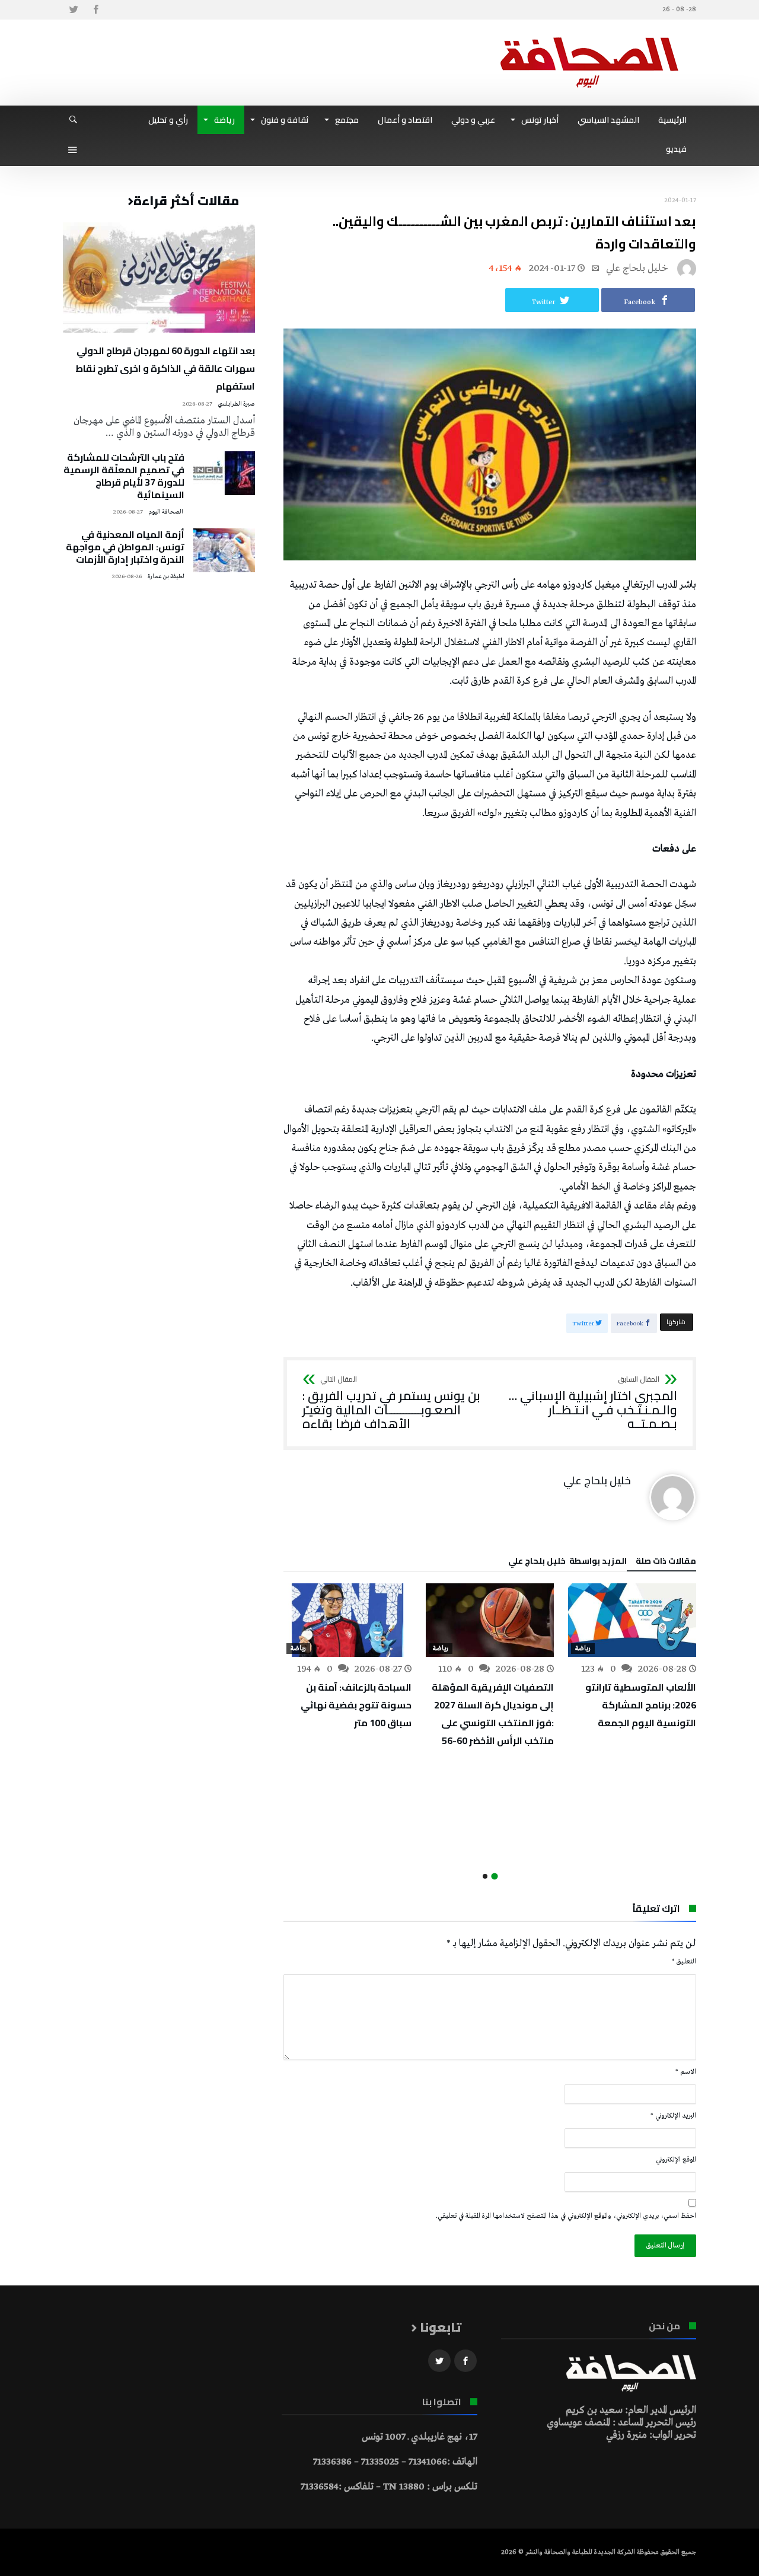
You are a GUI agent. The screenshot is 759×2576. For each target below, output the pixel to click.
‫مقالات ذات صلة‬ (666, 1563)
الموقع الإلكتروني (676, 2160)
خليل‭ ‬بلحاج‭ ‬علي (637, 268)
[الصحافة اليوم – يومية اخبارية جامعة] (589, 37)
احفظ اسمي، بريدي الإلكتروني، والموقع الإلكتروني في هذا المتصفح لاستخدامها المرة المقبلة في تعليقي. (566, 2216)
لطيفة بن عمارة (166, 577)
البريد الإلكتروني (673, 2116)
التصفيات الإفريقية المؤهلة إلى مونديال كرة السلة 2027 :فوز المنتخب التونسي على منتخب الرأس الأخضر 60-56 (493, 1714)
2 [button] (485, 1876)
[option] (632, 1657)
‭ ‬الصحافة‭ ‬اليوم (166, 512)
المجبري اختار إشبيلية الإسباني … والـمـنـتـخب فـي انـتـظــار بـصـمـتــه (593, 1403)
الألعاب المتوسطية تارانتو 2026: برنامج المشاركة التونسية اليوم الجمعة (641, 1705)
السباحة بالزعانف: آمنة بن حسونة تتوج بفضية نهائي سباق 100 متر (356, 1705)
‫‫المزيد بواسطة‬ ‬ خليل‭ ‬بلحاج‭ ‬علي (567, 1563)
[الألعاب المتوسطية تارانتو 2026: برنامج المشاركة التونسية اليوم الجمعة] (632, 1620)
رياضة (583, 1649)
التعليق (684, 1962)
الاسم (686, 2072)
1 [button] (494, 1877)
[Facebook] (95, 10)
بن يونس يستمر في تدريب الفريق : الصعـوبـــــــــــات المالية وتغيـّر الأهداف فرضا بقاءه (391, 1403)
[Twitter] (74, 10)
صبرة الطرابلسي (236, 404)
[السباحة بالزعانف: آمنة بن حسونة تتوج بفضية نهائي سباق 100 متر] (347, 1620)
